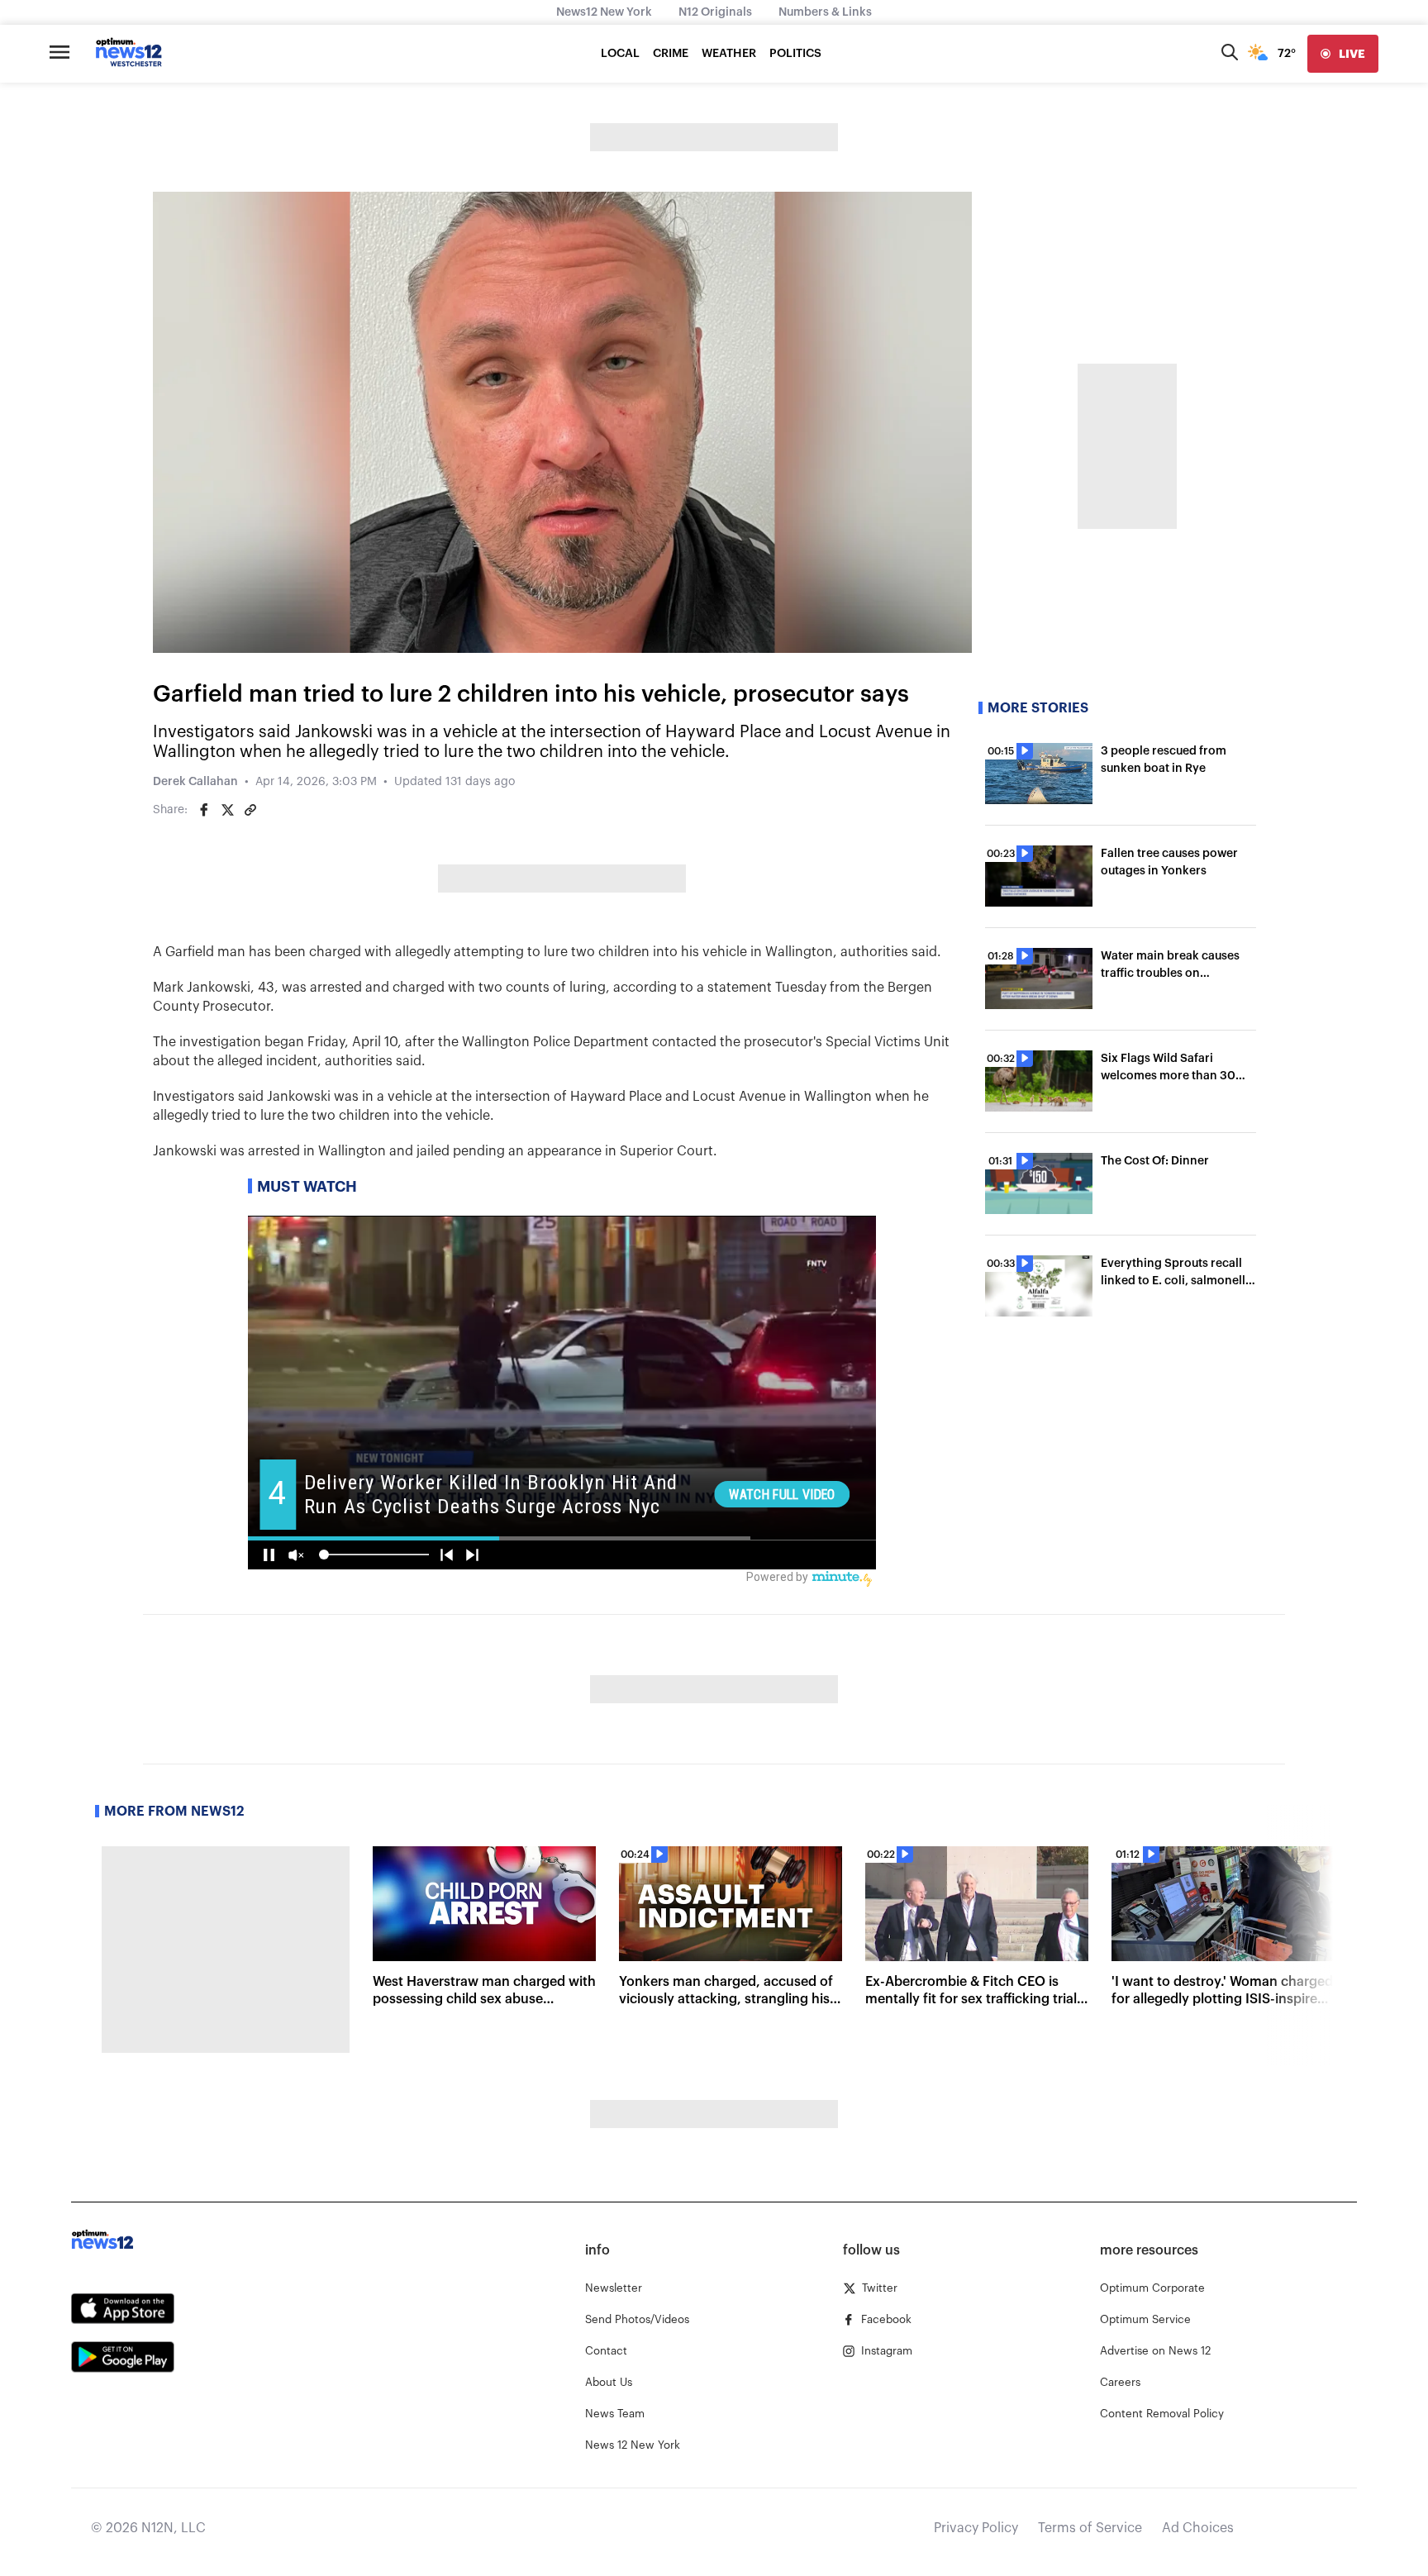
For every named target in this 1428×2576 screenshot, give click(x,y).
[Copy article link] (250, 810)
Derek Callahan (195, 782)
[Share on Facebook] (204, 810)
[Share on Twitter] (227, 810)
